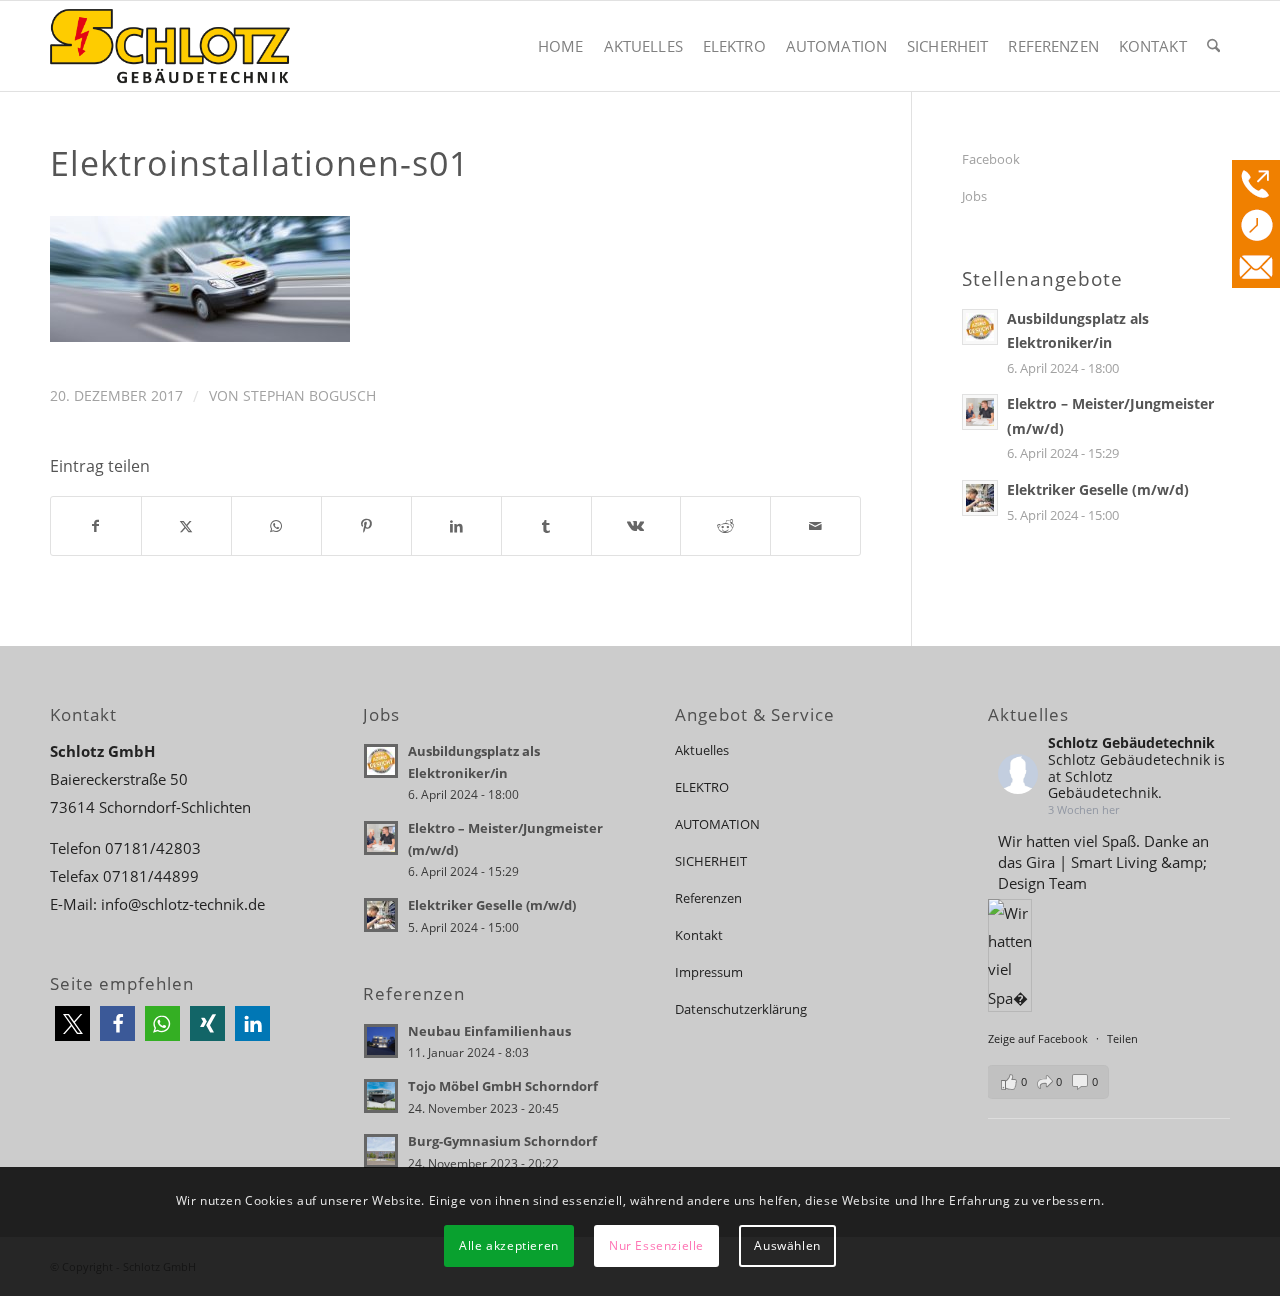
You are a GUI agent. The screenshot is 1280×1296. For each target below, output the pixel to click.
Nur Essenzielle (656, 1245)
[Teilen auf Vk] (636, 526)
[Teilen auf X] (186, 526)
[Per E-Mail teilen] (815, 526)
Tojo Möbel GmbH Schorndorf (503, 1086)
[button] (72, 1023)
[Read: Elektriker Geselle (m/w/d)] (980, 498)
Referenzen (708, 898)
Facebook (991, 159)
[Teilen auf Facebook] (96, 526)
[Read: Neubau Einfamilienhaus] (381, 1041)
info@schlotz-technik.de (183, 904)
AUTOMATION (717, 824)
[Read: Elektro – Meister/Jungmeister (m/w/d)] (980, 412)
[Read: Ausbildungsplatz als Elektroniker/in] (980, 327)
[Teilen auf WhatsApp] (276, 526)
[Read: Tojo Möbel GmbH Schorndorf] (381, 1096)
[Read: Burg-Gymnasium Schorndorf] (381, 1151)
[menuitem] (561, 46)
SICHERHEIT (711, 861)
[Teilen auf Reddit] (725, 526)
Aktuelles (702, 750)
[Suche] (1213, 46)
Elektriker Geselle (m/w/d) (1098, 489)
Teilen (1122, 1038)
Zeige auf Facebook (1039, 1038)
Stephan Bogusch (309, 395)
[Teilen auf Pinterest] (366, 526)
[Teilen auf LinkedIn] (456, 526)
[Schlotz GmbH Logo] (170, 46)
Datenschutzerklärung (741, 1009)
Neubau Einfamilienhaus (489, 1031)
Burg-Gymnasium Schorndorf (502, 1141)
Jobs (974, 196)
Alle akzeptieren (509, 1245)
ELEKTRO (702, 787)
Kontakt (699, 935)
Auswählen (787, 1245)
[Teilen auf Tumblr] (546, 526)
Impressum (709, 972)
